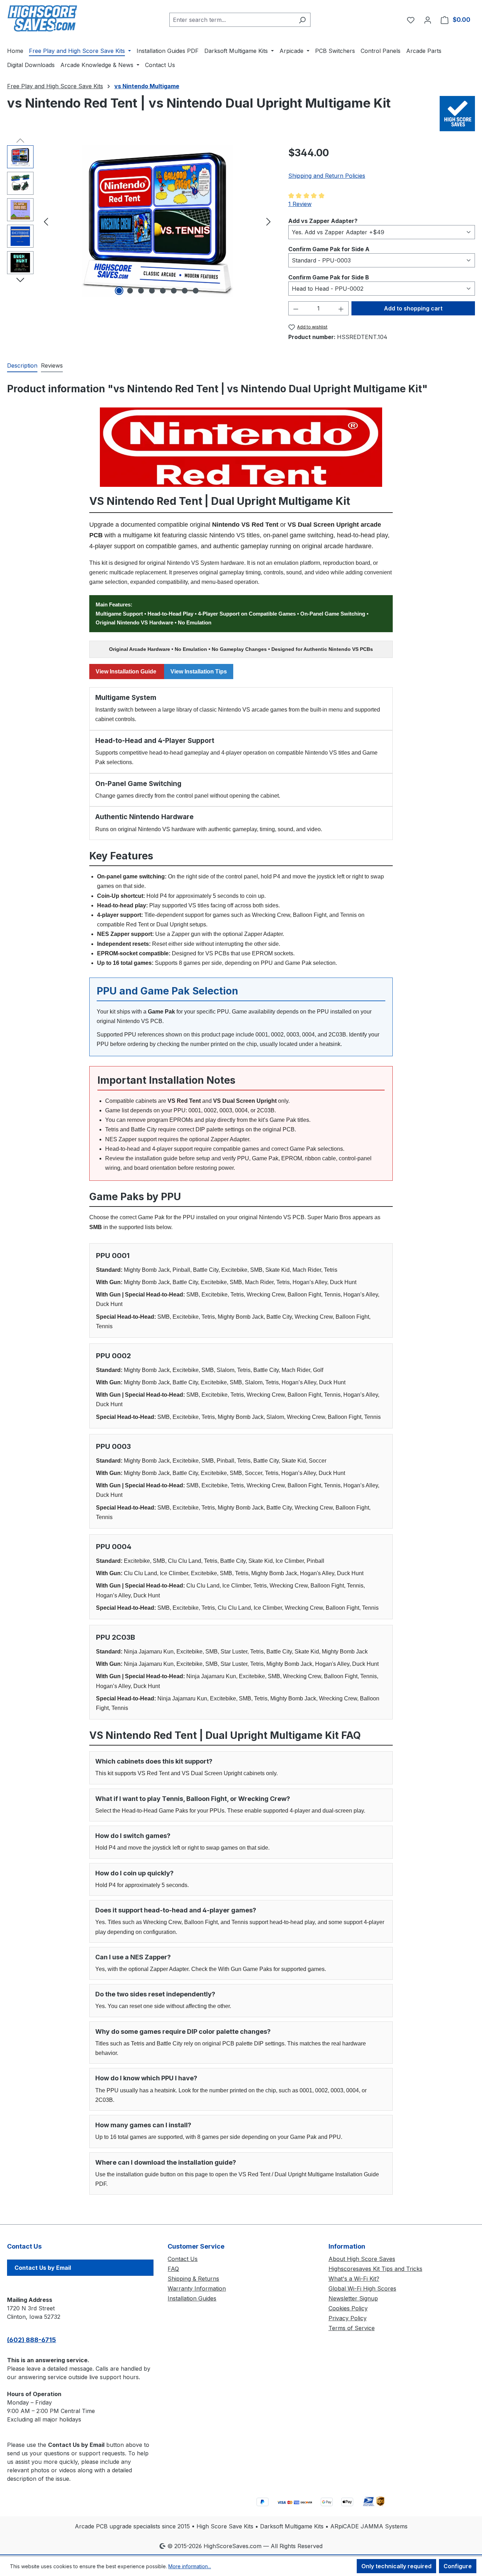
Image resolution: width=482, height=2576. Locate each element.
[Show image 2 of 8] (130, 291)
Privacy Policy (348, 2318)
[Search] (302, 20)
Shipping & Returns (193, 2279)
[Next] (269, 221)
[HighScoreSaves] (457, 114)
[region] (141, 221)
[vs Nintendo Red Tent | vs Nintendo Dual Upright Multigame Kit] (157, 221)
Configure (458, 2566)
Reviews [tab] (52, 365)
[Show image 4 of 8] (152, 291)
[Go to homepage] (42, 18)
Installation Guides (192, 2298)
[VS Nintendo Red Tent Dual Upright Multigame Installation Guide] (241, 447)
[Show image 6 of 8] (174, 291)
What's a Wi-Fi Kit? (354, 2279)
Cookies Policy (348, 2308)
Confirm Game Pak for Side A (329, 249)
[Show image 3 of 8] (141, 291)
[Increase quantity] (341, 308)
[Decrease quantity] (296, 308)
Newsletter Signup (353, 2298)
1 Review (300, 204)
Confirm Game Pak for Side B (329, 277)
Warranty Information (197, 2288)
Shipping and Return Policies (327, 176)
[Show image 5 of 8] (163, 291)
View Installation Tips (199, 672)
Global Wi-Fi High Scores (362, 2288)
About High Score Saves (362, 2259)
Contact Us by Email (43, 2268)
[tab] (22, 366)
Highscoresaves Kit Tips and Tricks (375, 2269)
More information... (190, 2566)
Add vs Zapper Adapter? (323, 221)
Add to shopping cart (413, 308)
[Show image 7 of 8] (185, 291)
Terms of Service (352, 2328)
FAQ (173, 2269)
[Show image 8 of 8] (195, 291)
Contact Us (183, 2259)
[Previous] (46, 221)
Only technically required (396, 2566)
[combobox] (232, 20)
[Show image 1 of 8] (119, 291)
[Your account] (428, 20)
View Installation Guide (127, 672)
